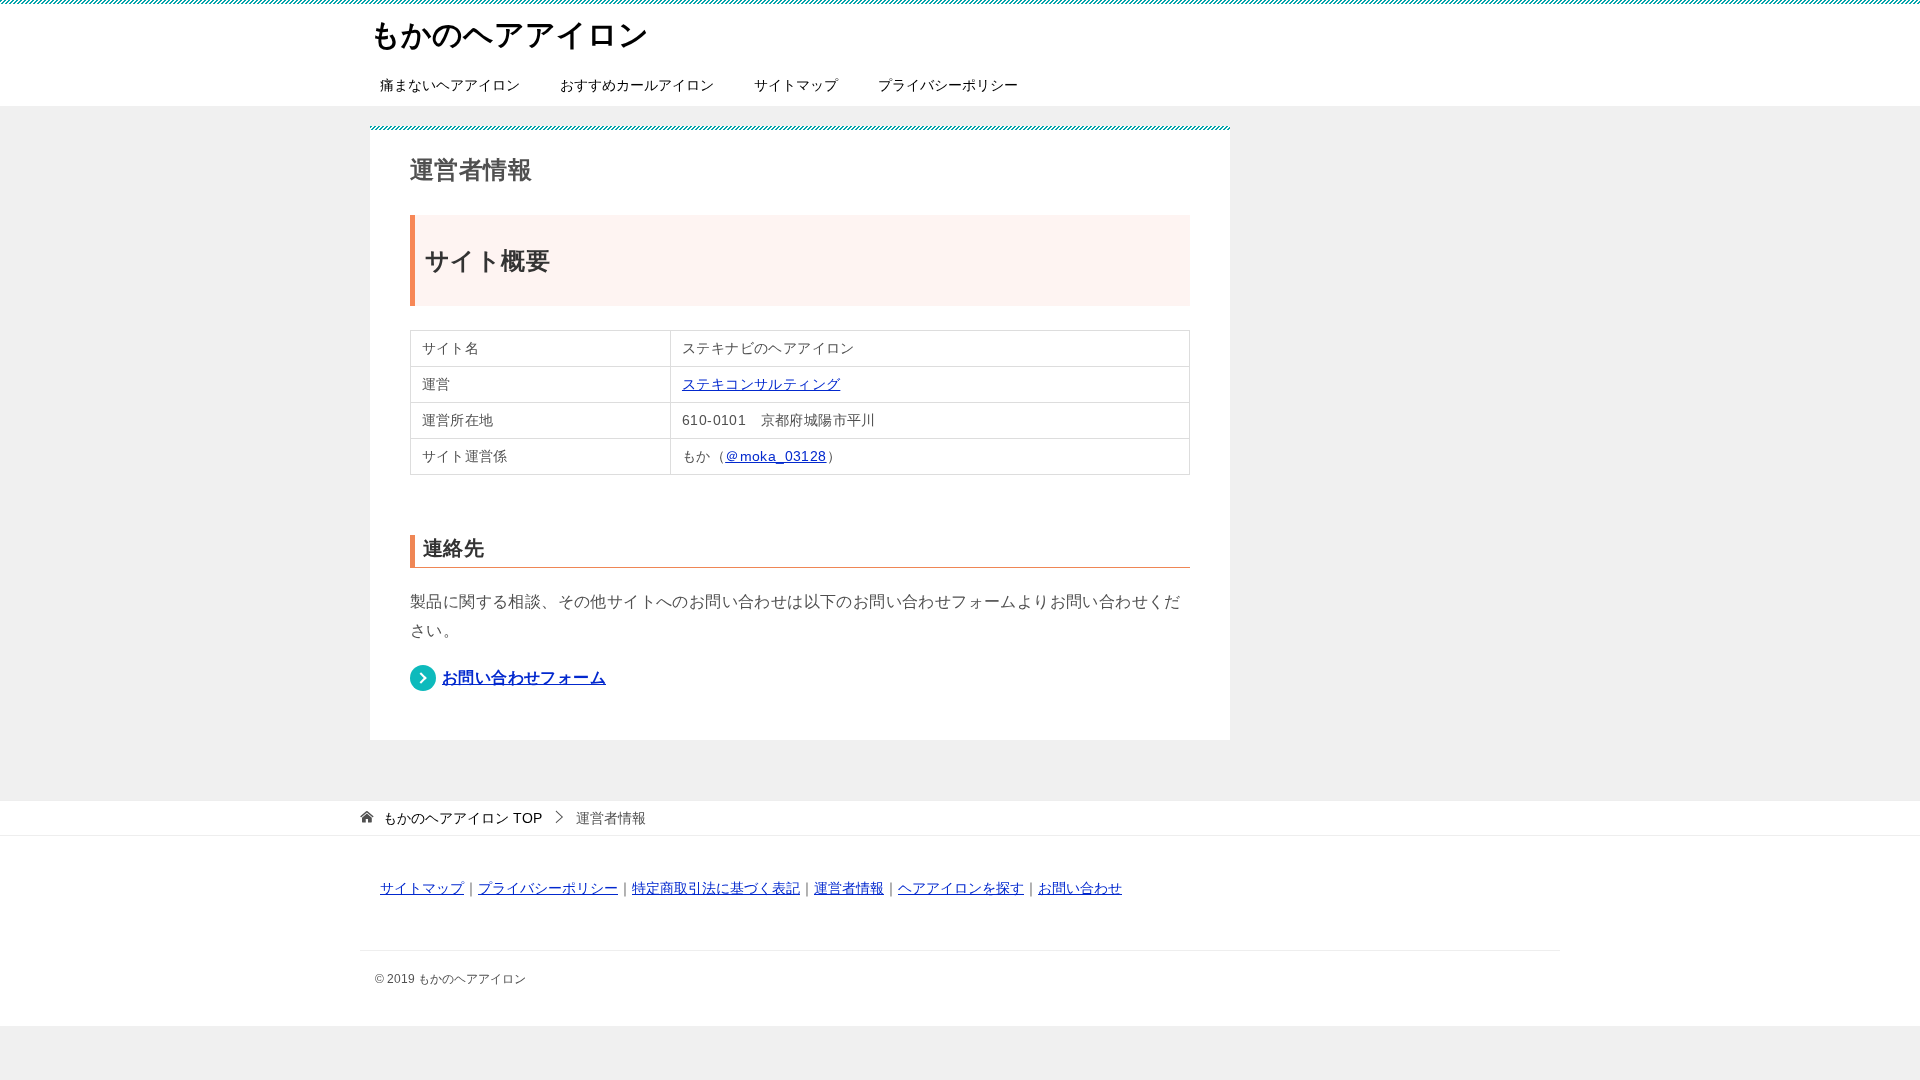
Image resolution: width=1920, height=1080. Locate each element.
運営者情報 (849, 888)
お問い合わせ (1080, 888)
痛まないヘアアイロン (450, 85)
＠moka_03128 (775, 456)
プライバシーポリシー (948, 85)
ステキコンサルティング (761, 384)
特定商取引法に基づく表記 (716, 888)
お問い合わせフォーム (524, 677)
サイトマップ (796, 85)
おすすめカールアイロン (637, 85)
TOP (462, 818)
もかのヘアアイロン (509, 34)
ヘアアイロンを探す (961, 888)
